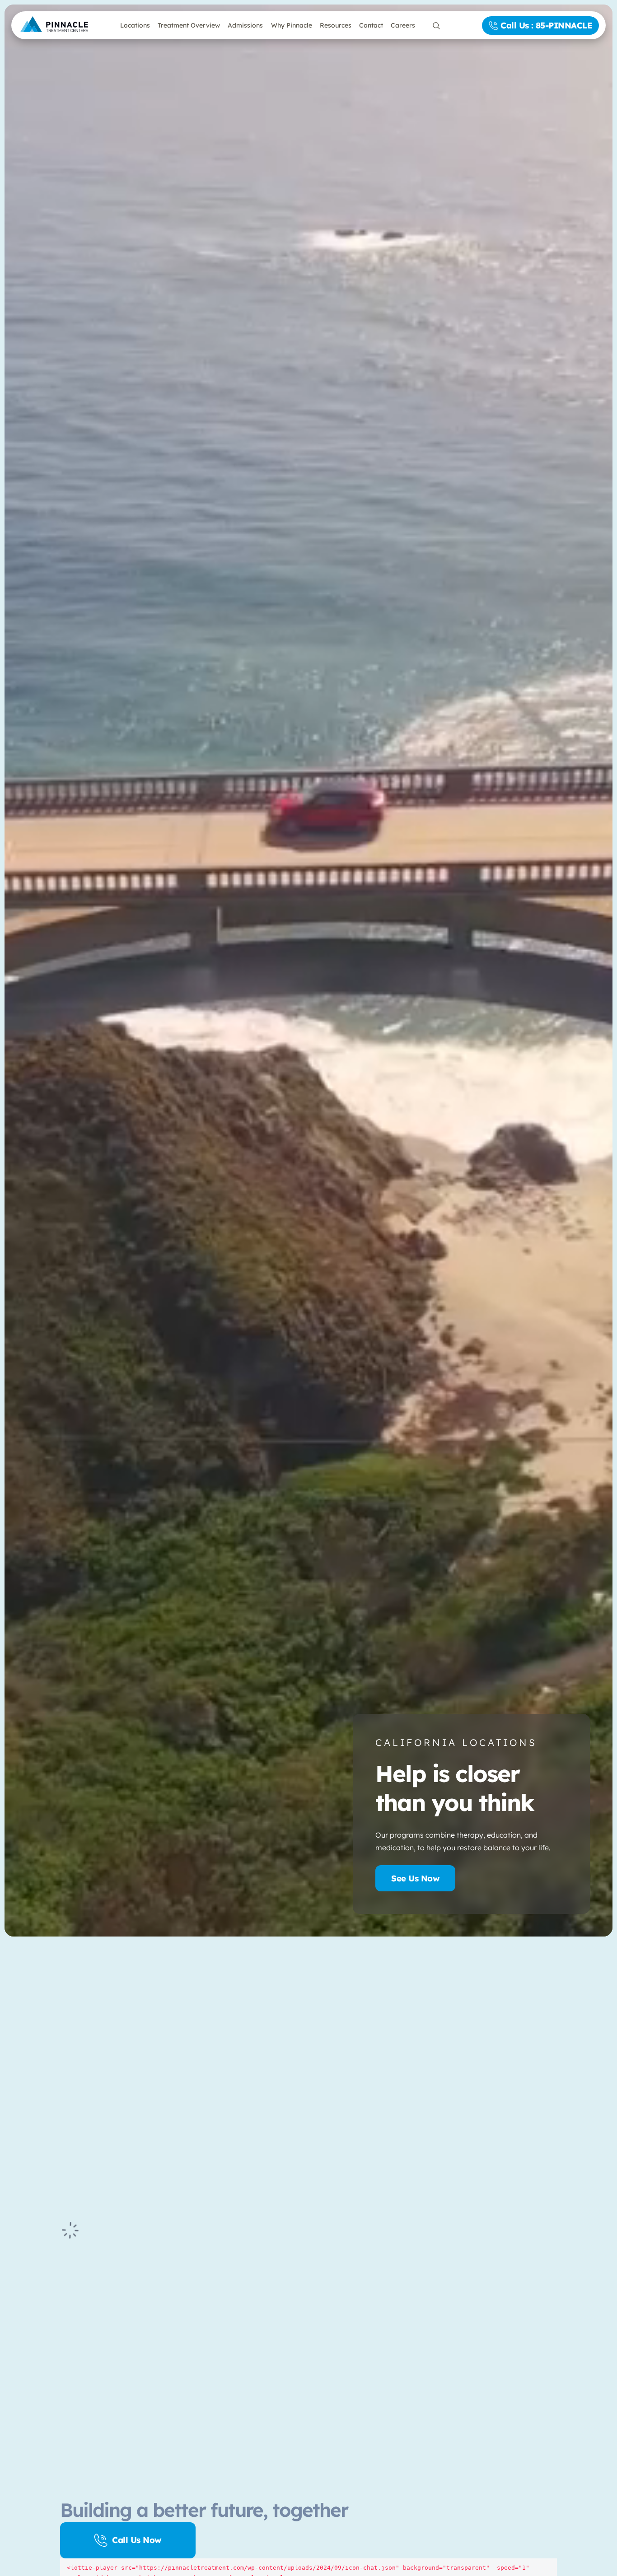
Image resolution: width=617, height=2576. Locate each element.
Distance (93, 2098)
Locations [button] (135, 25)
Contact (371, 25)
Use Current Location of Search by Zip (308, 2013)
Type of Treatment (108, 2152)
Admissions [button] (245, 25)
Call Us (546, 25)
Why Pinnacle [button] (292, 25)
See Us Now (415, 1878)
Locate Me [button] (84, 2028)
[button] (69, 2004)
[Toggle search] (436, 26)
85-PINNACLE (224, 2333)
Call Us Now (137, 2540)
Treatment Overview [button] (189, 25)
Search (82, 2187)
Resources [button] (336, 25)
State (89, 2125)
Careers (403, 25)
